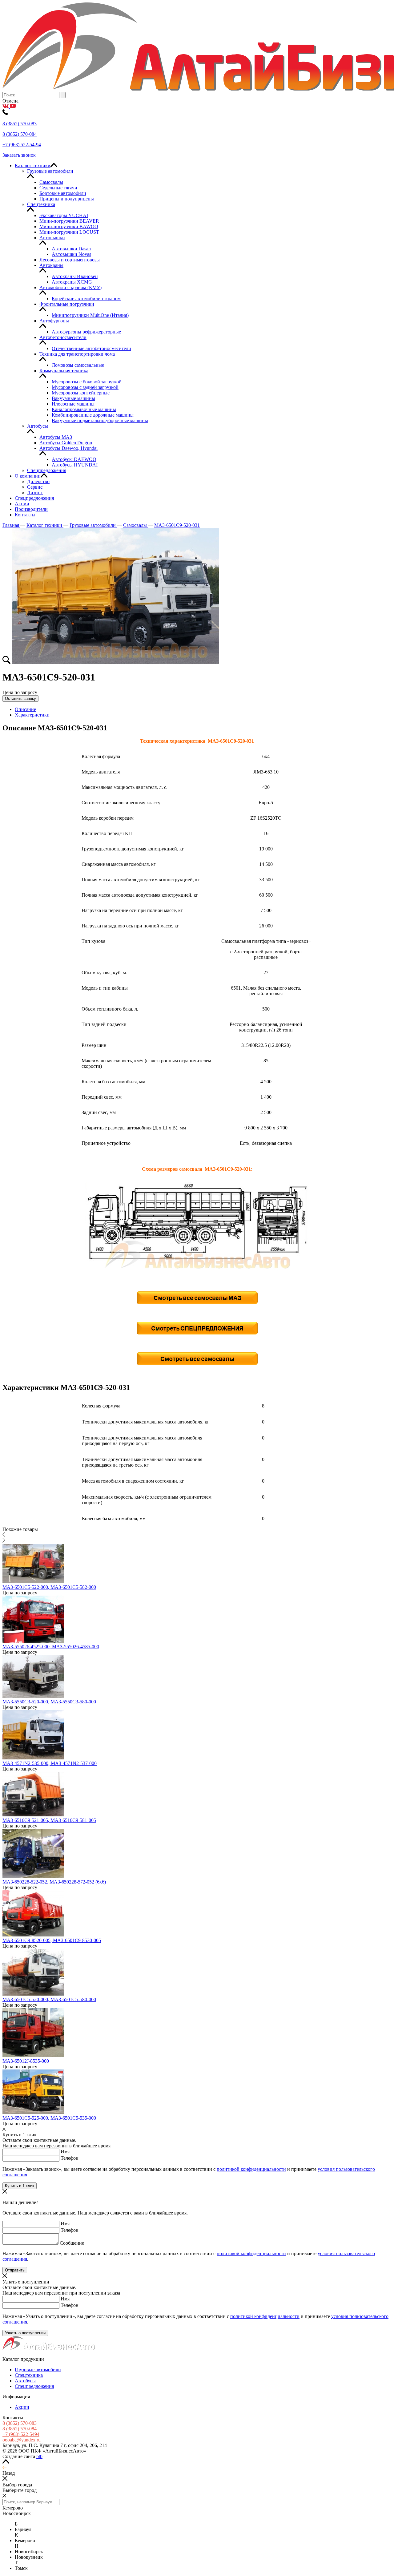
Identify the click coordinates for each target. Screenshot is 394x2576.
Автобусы (25, 2381)
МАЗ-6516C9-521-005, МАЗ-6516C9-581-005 (49, 1820)
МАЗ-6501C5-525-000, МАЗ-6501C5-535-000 (49, 2118)
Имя (65, 2152)
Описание (25, 709)
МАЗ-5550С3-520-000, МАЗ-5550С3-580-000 (49, 1702)
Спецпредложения (34, 2386)
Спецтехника (29, 2375)
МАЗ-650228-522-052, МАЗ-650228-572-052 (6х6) (54, 1882)
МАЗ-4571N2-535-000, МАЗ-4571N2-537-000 (50, 1763)
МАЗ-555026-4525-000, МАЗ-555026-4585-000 (51, 1647)
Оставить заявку (20, 699)
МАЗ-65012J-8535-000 (26, 2061)
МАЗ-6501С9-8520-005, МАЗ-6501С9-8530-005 (52, 1940)
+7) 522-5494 (21, 2434)
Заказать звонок (19, 155)
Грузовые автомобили (38, 2370)
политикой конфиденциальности (251, 2169)
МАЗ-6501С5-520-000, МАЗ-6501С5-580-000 (49, 1999)
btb (39, 2456)
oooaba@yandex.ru (22, 2440)
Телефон (70, 2158)
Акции (22, 2407)
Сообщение (72, 2243)
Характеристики (32, 715)
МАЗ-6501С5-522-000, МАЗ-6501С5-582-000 (49, 1587)
